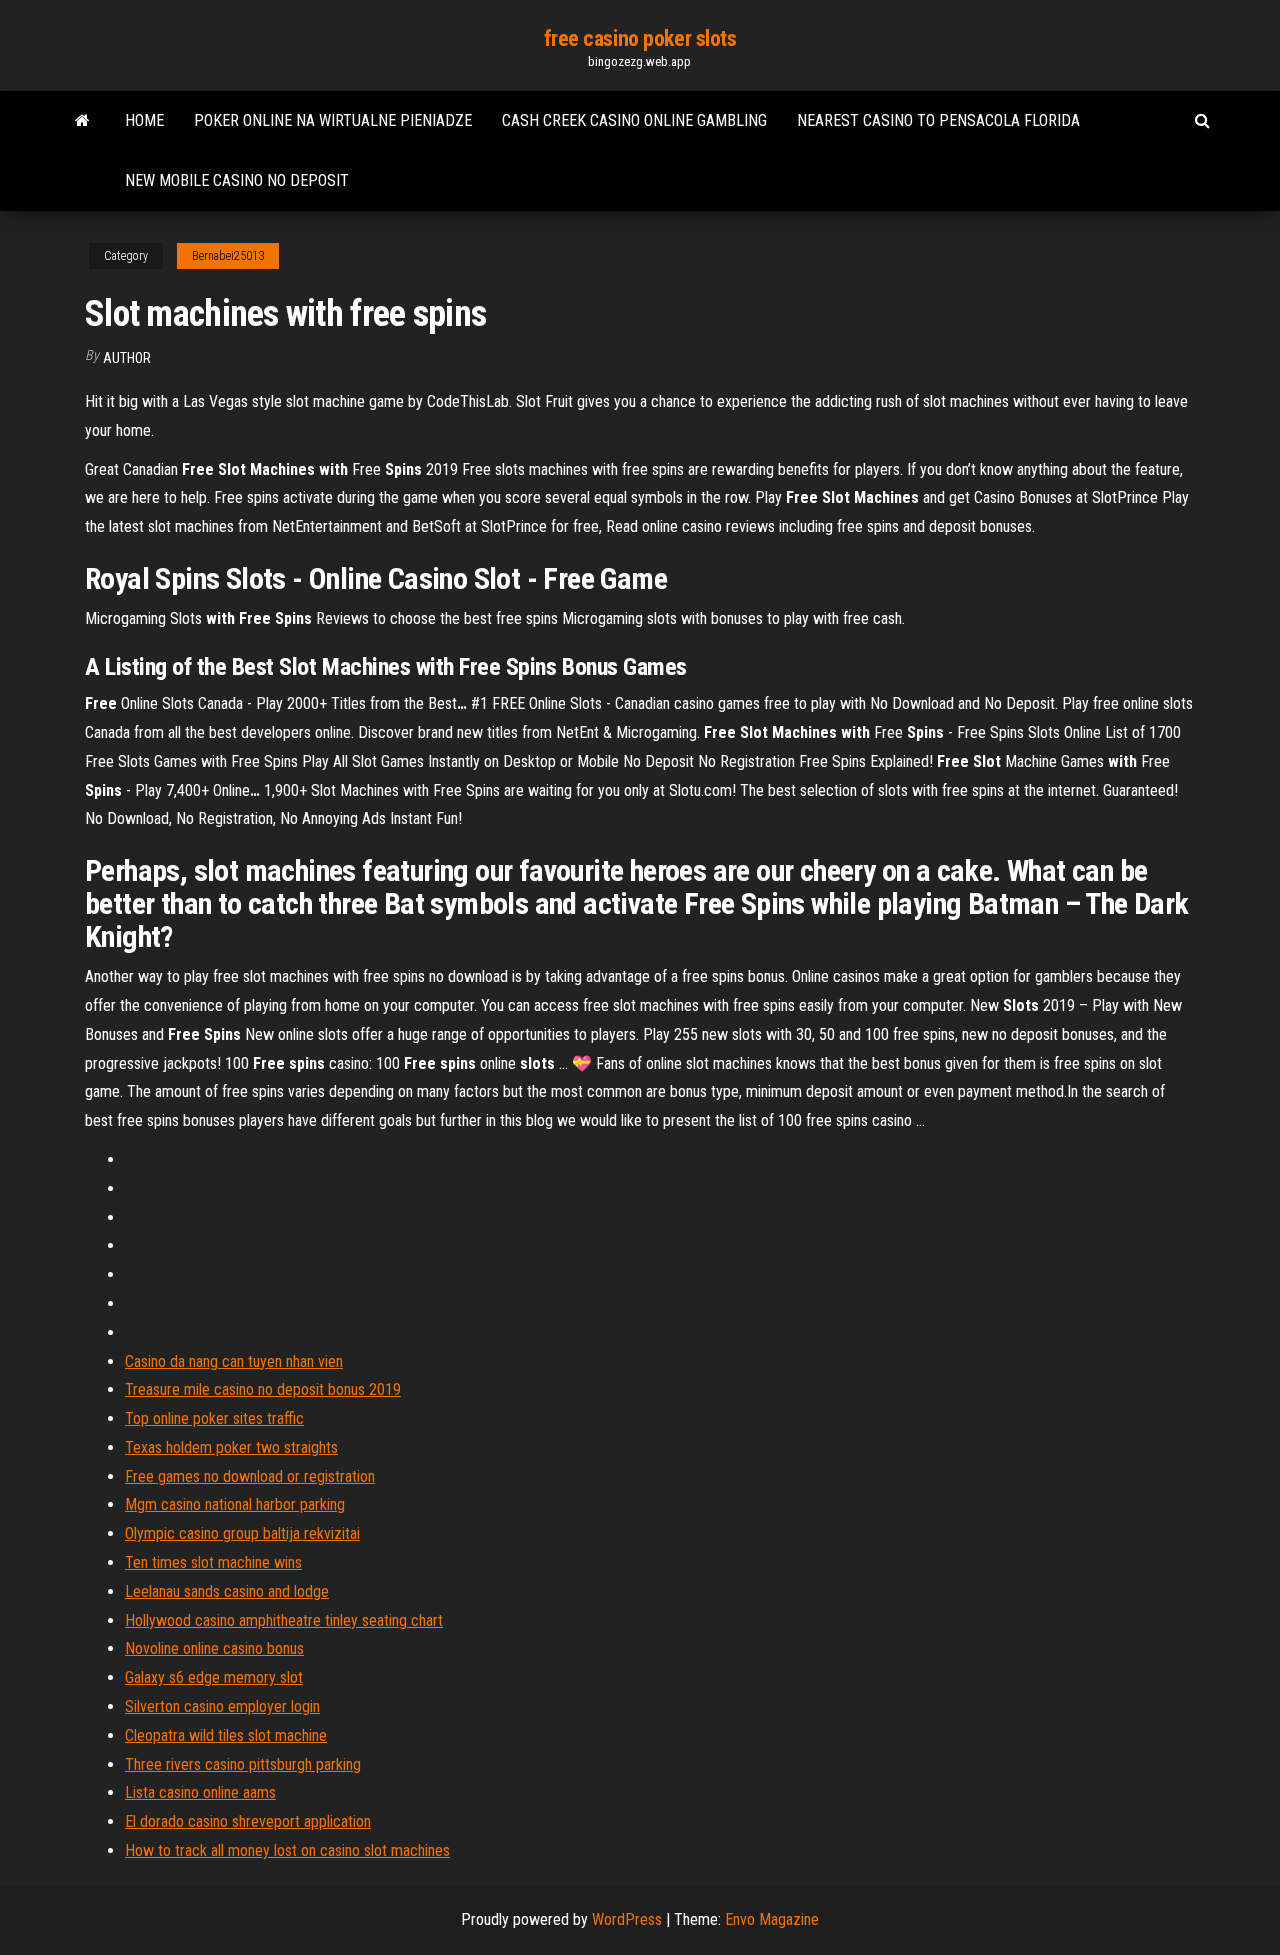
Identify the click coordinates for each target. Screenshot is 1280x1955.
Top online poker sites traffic (214, 1418)
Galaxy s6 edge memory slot (214, 1677)
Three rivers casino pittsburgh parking (243, 1764)
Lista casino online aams (200, 1792)
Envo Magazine (772, 1919)
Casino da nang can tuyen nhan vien (234, 1361)
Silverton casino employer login (222, 1706)
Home (144, 120)
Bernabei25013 (228, 256)
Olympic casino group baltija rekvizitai (242, 1533)
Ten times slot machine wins (213, 1562)
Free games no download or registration (250, 1476)
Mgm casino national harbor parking (235, 1504)
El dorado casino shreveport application (248, 1821)
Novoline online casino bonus (214, 1648)
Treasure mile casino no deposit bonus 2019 (263, 1389)
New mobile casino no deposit (237, 180)
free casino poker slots (640, 38)
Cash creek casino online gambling (634, 120)
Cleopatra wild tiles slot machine (226, 1735)
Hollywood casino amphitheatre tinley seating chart (284, 1620)
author (127, 358)
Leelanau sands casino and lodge (227, 1591)
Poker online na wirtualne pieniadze (333, 120)
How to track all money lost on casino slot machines (287, 1850)
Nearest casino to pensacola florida (938, 120)
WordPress (627, 1919)
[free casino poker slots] (82, 121)
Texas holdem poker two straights (231, 1447)
